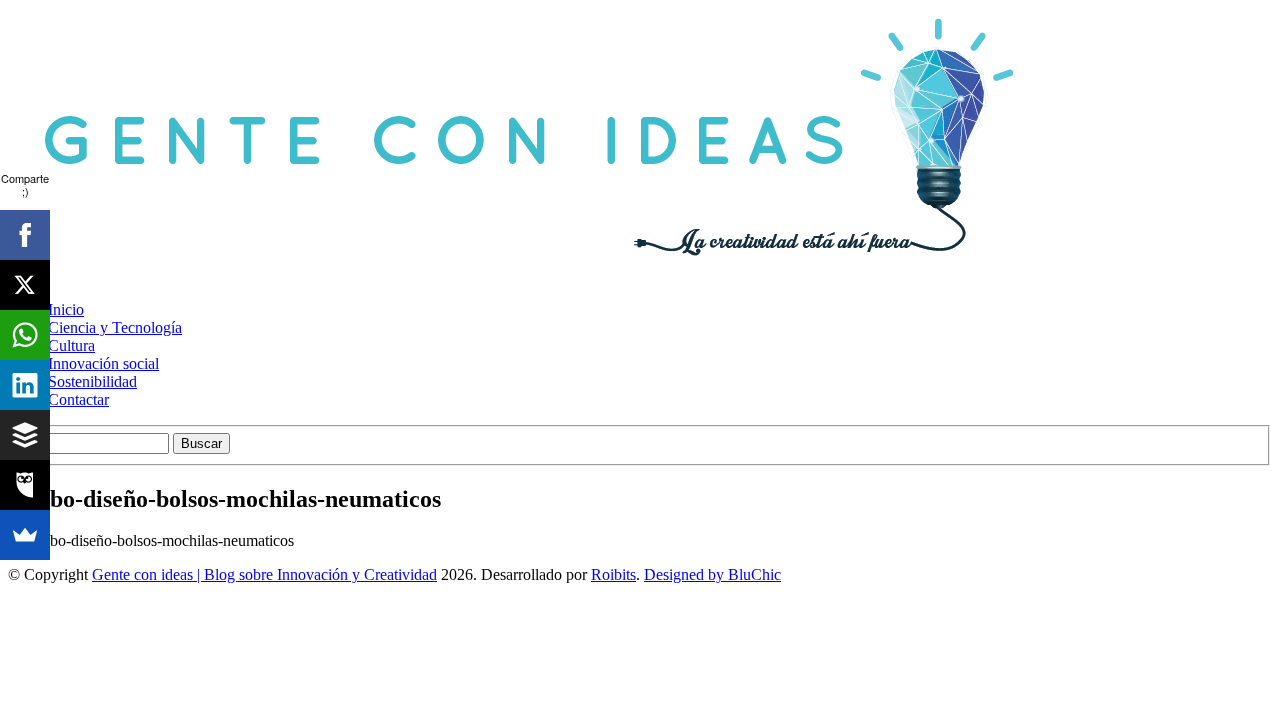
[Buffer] (25, 435)
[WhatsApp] (25, 335)
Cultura (71, 345)
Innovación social (103, 363)
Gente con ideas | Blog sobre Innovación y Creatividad (264, 574)
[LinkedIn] (25, 385)
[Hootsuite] (25, 485)
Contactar (78, 399)
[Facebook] (25, 235)
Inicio (66, 309)
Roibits (613, 574)
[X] (25, 285)
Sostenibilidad (92, 381)
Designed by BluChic (712, 574)
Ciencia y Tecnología (115, 327)
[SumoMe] (25, 535)
